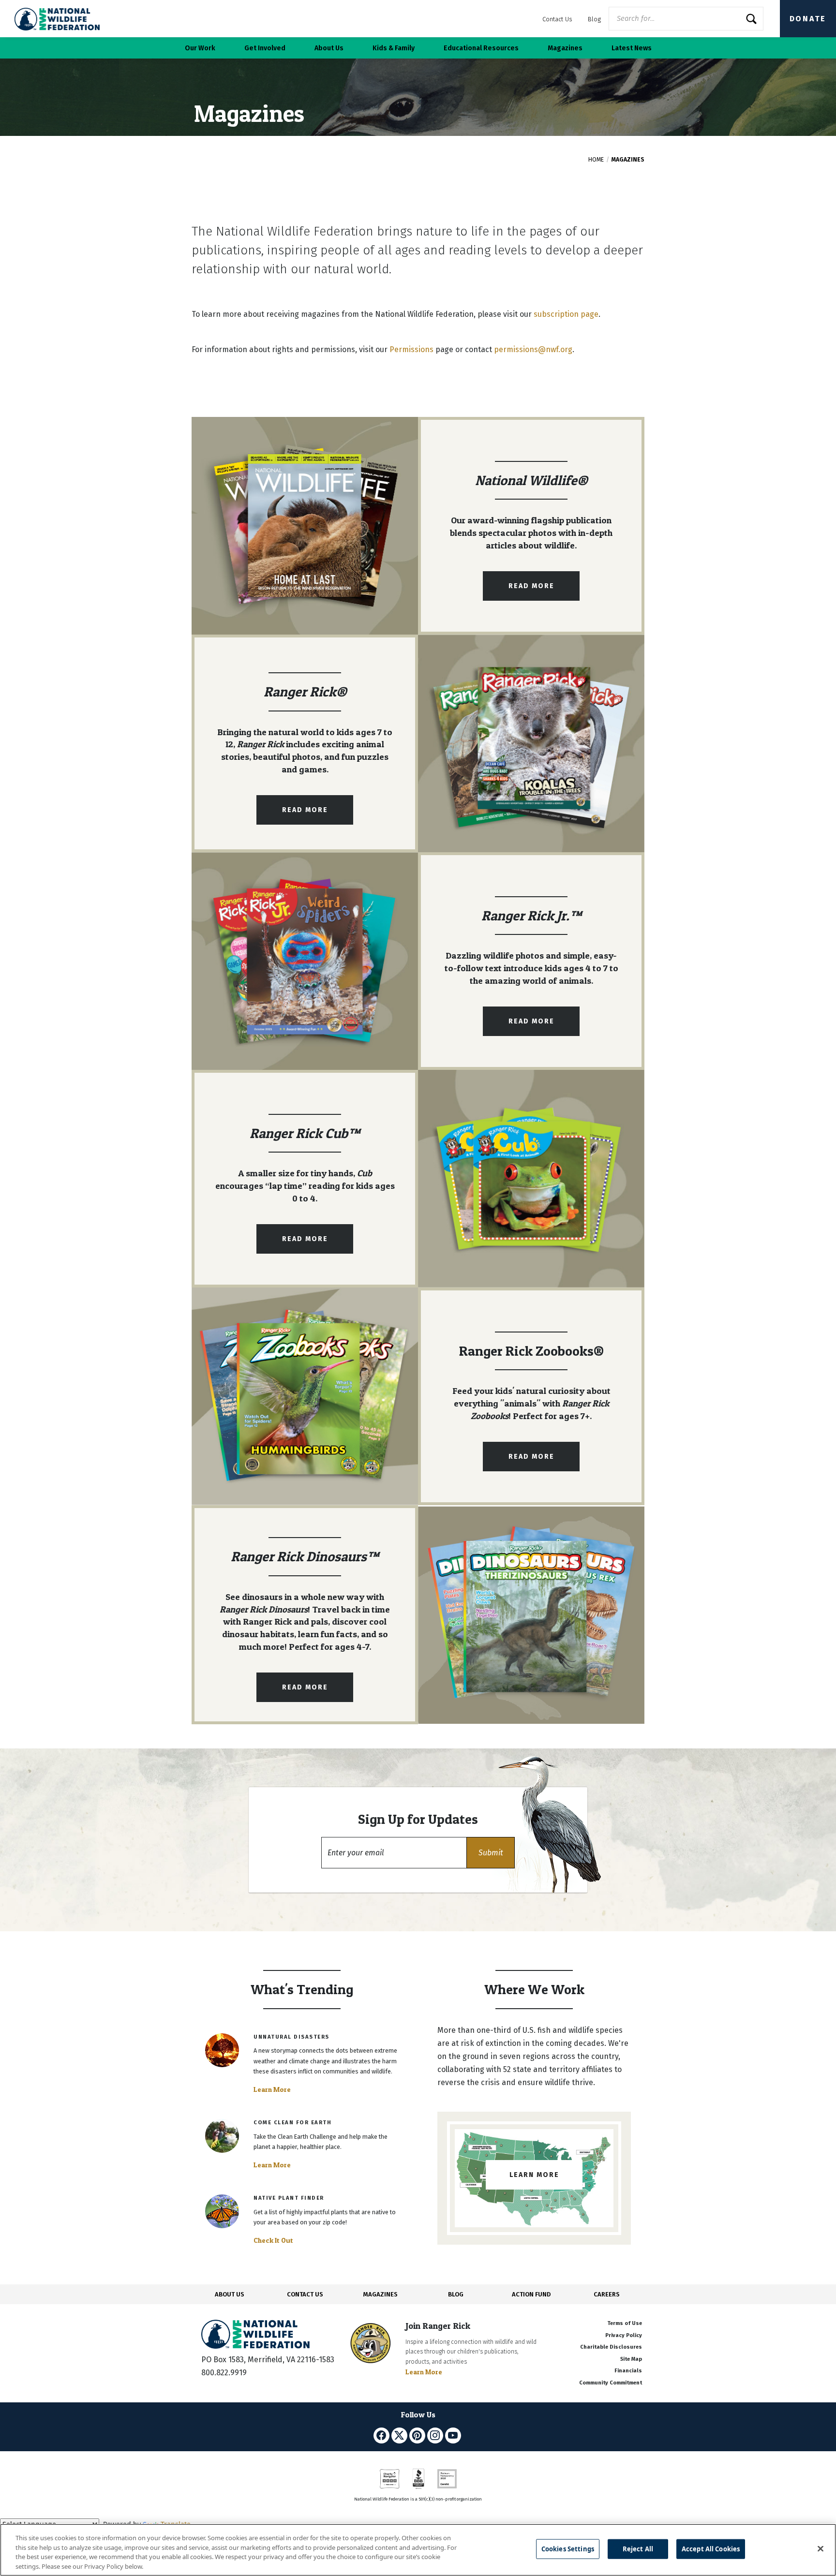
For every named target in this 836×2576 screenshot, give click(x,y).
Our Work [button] (200, 48)
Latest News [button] (632, 48)
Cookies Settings (568, 2549)
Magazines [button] (565, 48)
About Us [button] (329, 48)
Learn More (272, 2089)
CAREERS (607, 2294)
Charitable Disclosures (611, 2347)
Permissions (411, 349)
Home (596, 160)
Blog (594, 19)
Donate (808, 19)
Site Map (631, 2359)
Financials (628, 2371)
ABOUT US (230, 2294)
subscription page (566, 314)
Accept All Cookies (711, 2549)
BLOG (456, 2294)
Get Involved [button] (265, 48)
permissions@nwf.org (533, 349)
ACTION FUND (531, 2294)
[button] (491, 1853)
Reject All (638, 2549)
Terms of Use (625, 2323)
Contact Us (557, 19)
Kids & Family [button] (394, 48)
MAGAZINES (381, 2294)
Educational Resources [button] (481, 48)
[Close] (821, 2548)
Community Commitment (611, 2383)
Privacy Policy (624, 2335)
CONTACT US (305, 2294)
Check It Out (273, 2240)
